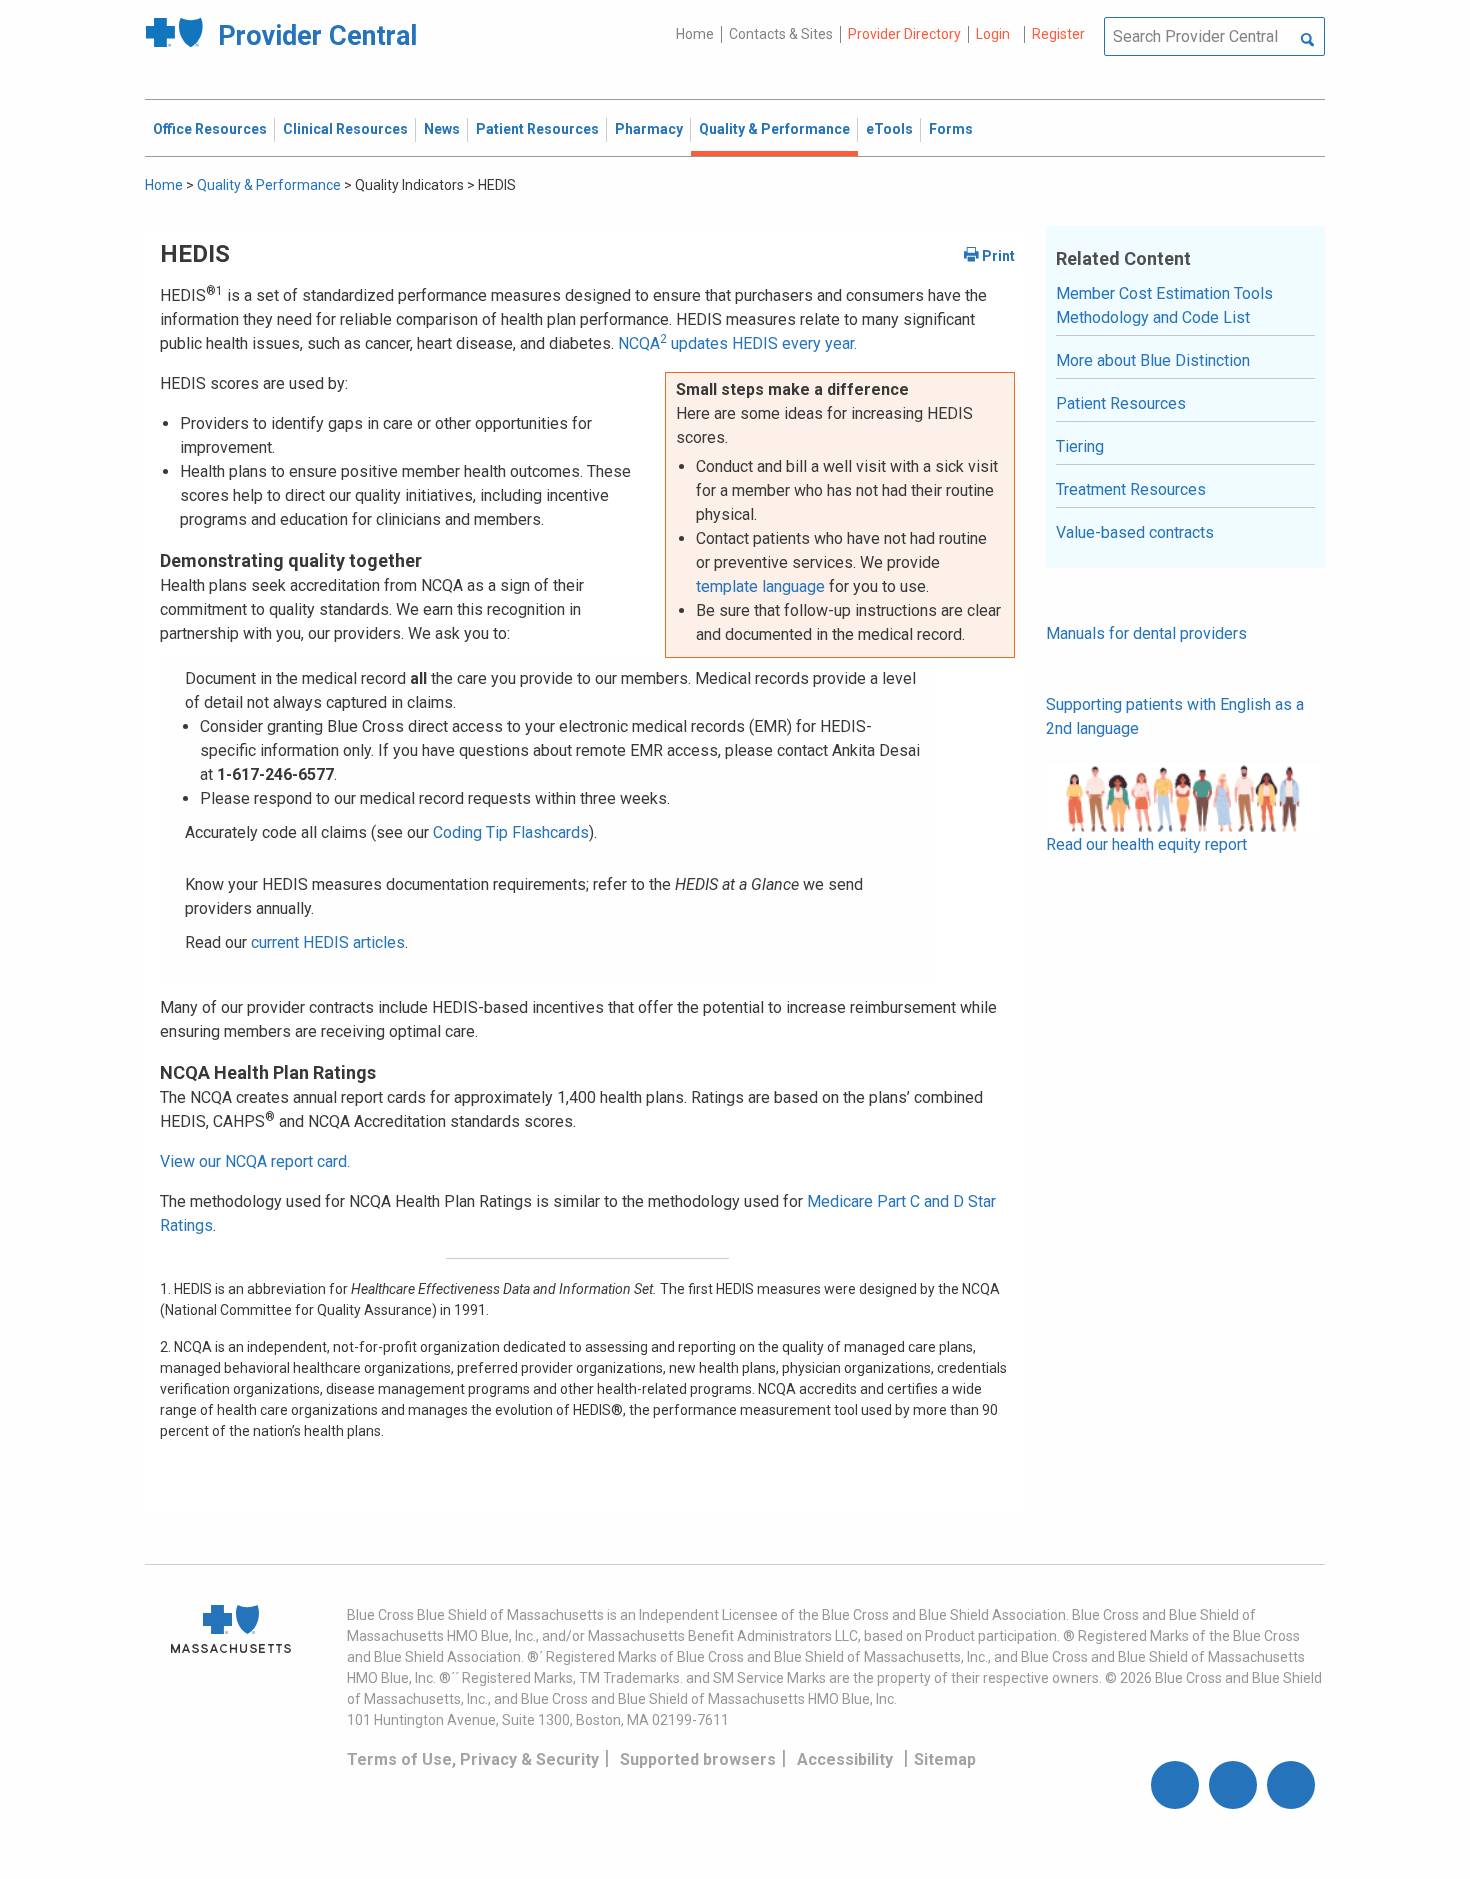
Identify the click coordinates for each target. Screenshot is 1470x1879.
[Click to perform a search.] (1307, 41)
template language (760, 586)
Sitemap (945, 1759)
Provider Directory (904, 34)
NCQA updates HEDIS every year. (737, 343)
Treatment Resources (1131, 489)
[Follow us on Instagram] (1233, 1785)
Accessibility (845, 1759)
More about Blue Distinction (1153, 360)
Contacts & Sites (781, 34)
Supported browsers (698, 1759)
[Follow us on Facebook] (1175, 1785)
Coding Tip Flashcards (511, 832)
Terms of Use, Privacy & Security (473, 1759)
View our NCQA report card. (255, 1161)
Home (695, 34)
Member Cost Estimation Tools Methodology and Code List (1164, 305)
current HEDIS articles (328, 942)
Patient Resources (1121, 403)
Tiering (1080, 446)
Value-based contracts (1135, 532)
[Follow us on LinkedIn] (1291, 1785)
